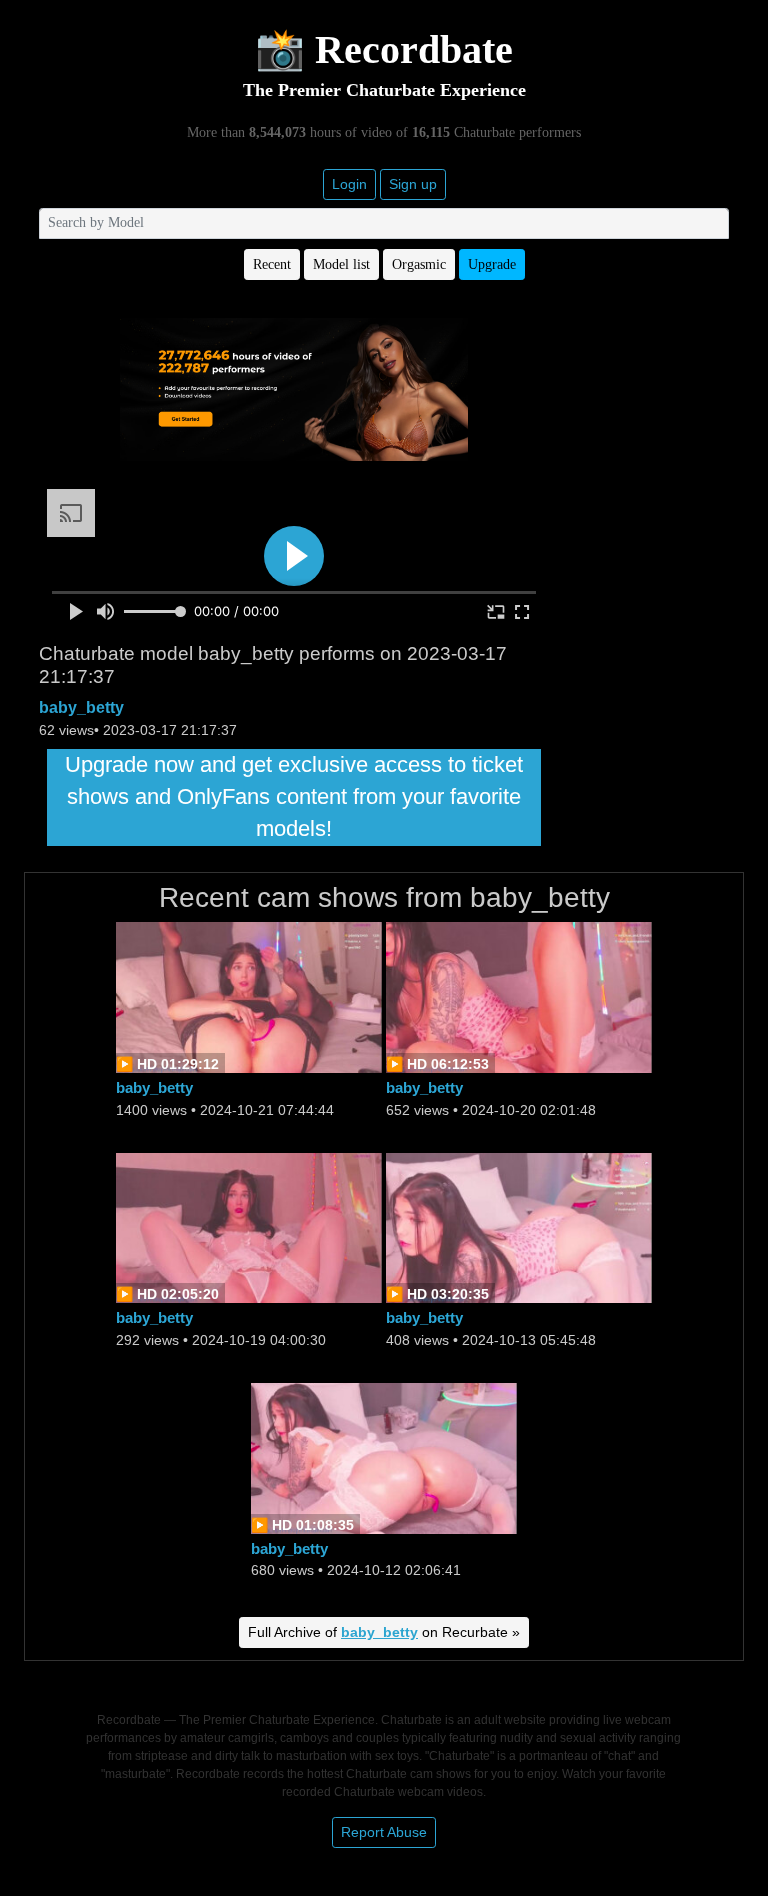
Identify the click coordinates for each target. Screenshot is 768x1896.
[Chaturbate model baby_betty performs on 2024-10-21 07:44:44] (249, 996)
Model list (341, 264)
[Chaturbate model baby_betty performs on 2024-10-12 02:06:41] (384, 1456)
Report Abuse (384, 1832)
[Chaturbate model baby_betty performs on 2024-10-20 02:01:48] (519, 996)
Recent (272, 264)
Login (349, 184)
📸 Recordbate (384, 49)
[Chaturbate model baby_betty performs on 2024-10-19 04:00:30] (249, 1226)
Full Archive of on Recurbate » (384, 1632)
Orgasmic (419, 264)
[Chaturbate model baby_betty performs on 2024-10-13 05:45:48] (519, 1226)
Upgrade (492, 264)
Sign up (413, 184)
